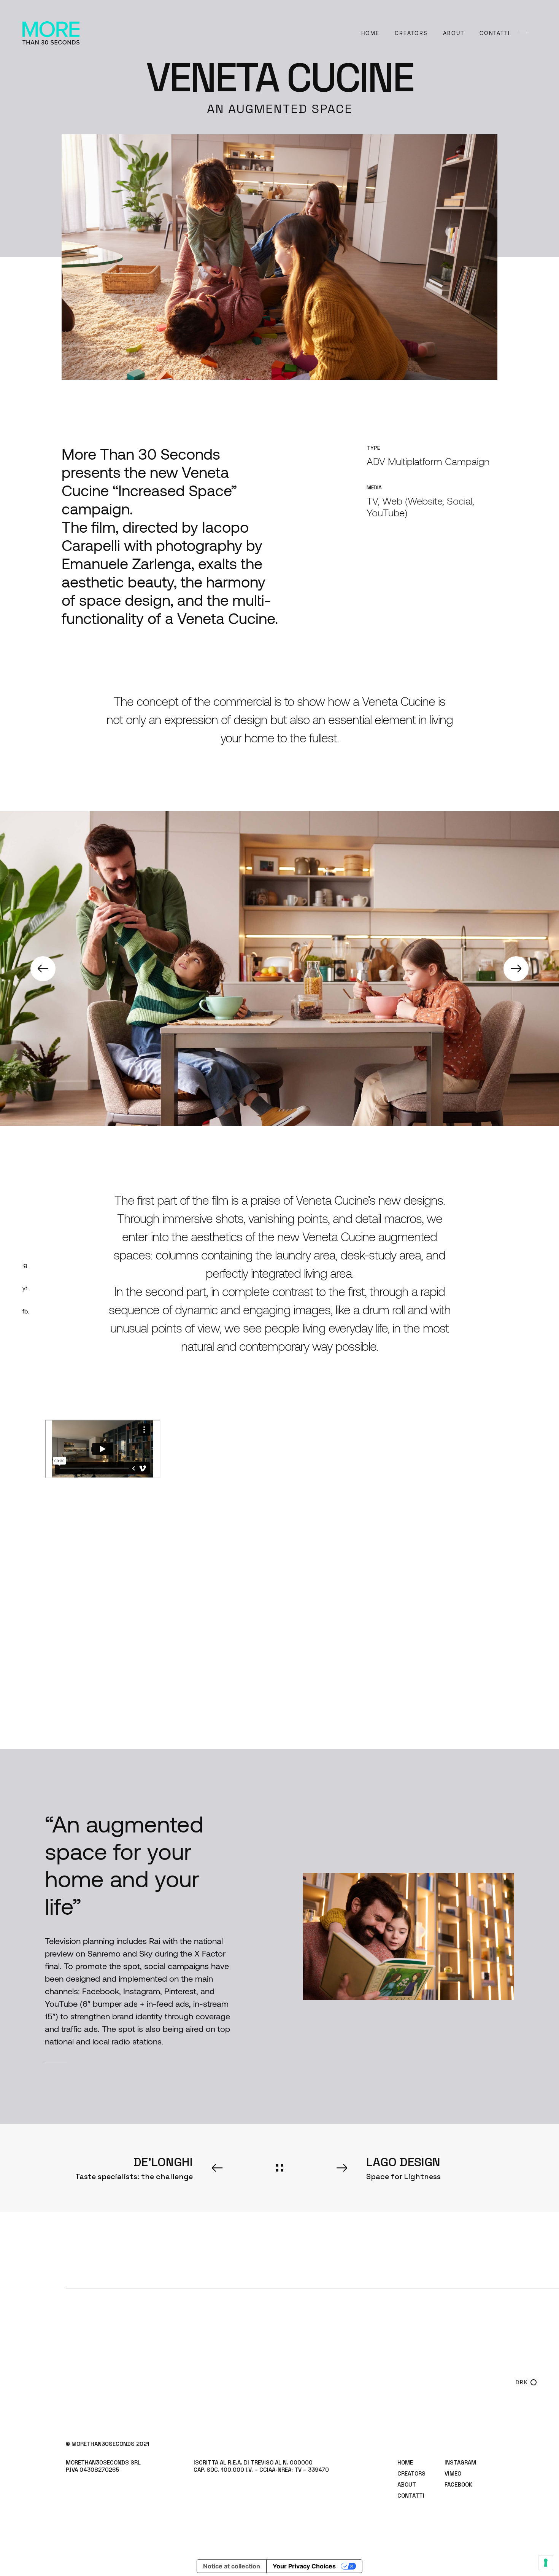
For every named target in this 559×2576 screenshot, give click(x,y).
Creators (411, 33)
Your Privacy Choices (304, 2566)
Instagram (460, 2462)
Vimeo (453, 2473)
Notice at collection (232, 2566)
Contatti (495, 33)
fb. (26, 1311)
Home (370, 33)
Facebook (458, 2484)
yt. (25, 1288)
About (454, 33)
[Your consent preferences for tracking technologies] (546, 2563)
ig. (25, 1265)
